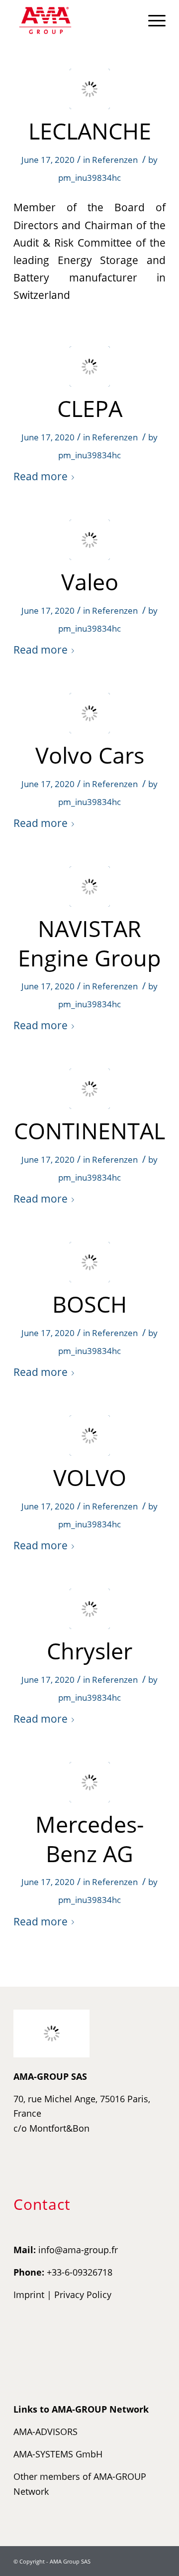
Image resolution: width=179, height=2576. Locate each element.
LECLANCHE (90, 131)
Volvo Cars (90, 755)
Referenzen (115, 160)
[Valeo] (90, 540)
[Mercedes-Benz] (90, 1782)
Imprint (29, 2295)
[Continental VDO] (90, 1089)
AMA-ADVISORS (45, 2432)
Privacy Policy (83, 2295)
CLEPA (90, 408)
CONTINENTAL (89, 1131)
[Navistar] (90, 886)
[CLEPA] (90, 366)
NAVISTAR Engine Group (89, 943)
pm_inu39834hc (89, 178)
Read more (41, 476)
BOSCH (89, 1304)
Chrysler (89, 1651)
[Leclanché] (90, 89)
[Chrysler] (90, 1609)
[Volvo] (90, 713)
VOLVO (90, 1477)
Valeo (90, 582)
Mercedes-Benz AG (89, 1839)
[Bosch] (90, 1262)
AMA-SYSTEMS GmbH (58, 2454)
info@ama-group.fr (78, 2250)
